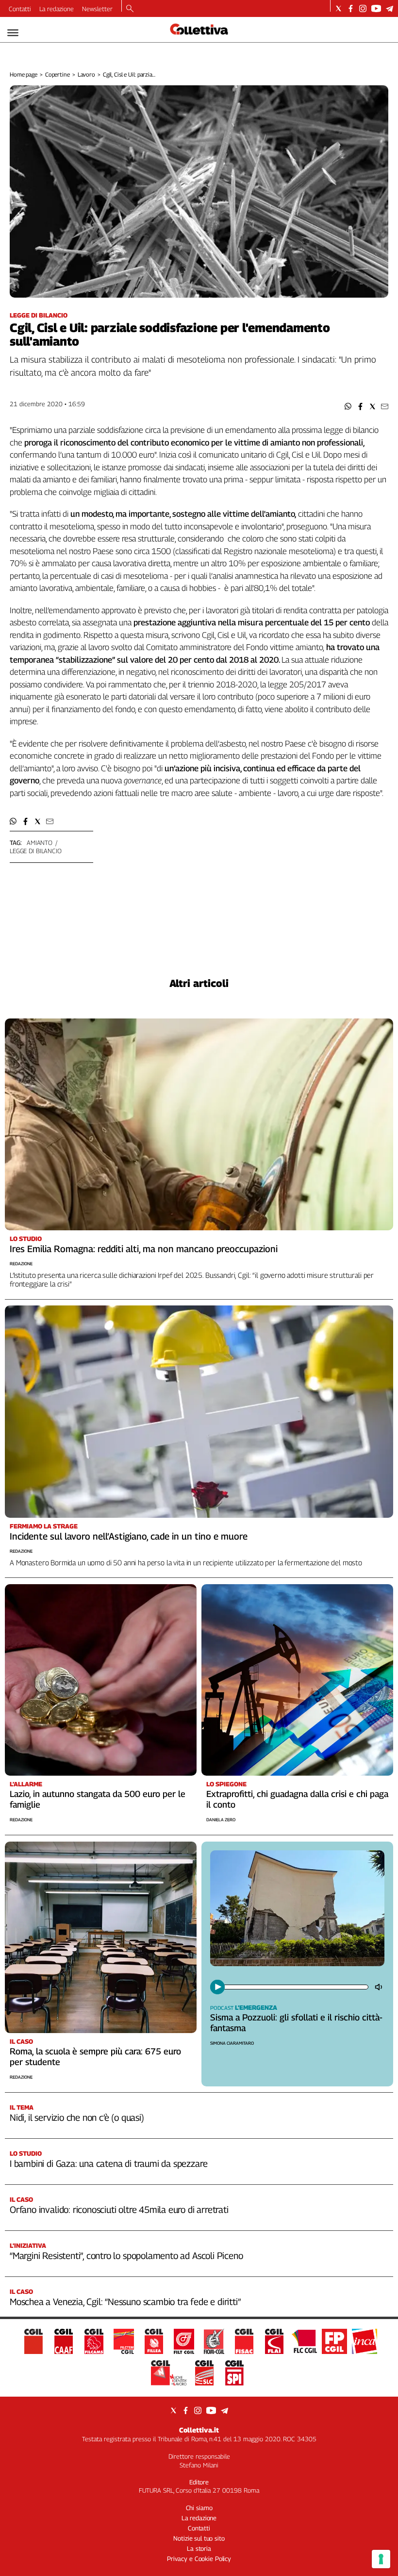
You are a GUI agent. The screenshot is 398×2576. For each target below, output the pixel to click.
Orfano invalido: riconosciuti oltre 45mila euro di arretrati (119, 2210)
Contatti (20, 9)
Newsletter (97, 9)
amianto (40, 843)
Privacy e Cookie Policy (199, 2559)
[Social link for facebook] (351, 8)
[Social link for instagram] (363, 8)
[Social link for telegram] (390, 8)
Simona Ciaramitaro (232, 2043)
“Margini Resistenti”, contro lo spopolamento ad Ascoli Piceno (126, 2256)
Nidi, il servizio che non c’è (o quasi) (77, 2117)
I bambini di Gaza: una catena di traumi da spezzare (108, 2163)
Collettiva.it (199, 2430)
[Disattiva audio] (380, 1987)
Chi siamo (199, 2508)
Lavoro (86, 74)
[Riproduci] (217, 1987)
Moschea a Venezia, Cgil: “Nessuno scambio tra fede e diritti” (125, 2302)
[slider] (295, 1987)
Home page (24, 74)
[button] (348, 406)
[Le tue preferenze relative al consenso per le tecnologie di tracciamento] (381, 2559)
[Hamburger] (13, 33)
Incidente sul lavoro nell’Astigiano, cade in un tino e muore (129, 1536)
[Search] (130, 9)
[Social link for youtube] (376, 8)
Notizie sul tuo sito (199, 2538)
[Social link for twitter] (339, 8)
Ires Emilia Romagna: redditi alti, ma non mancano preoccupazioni (144, 1249)
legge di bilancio (36, 851)
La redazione (57, 9)
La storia (199, 2548)
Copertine (58, 74)
